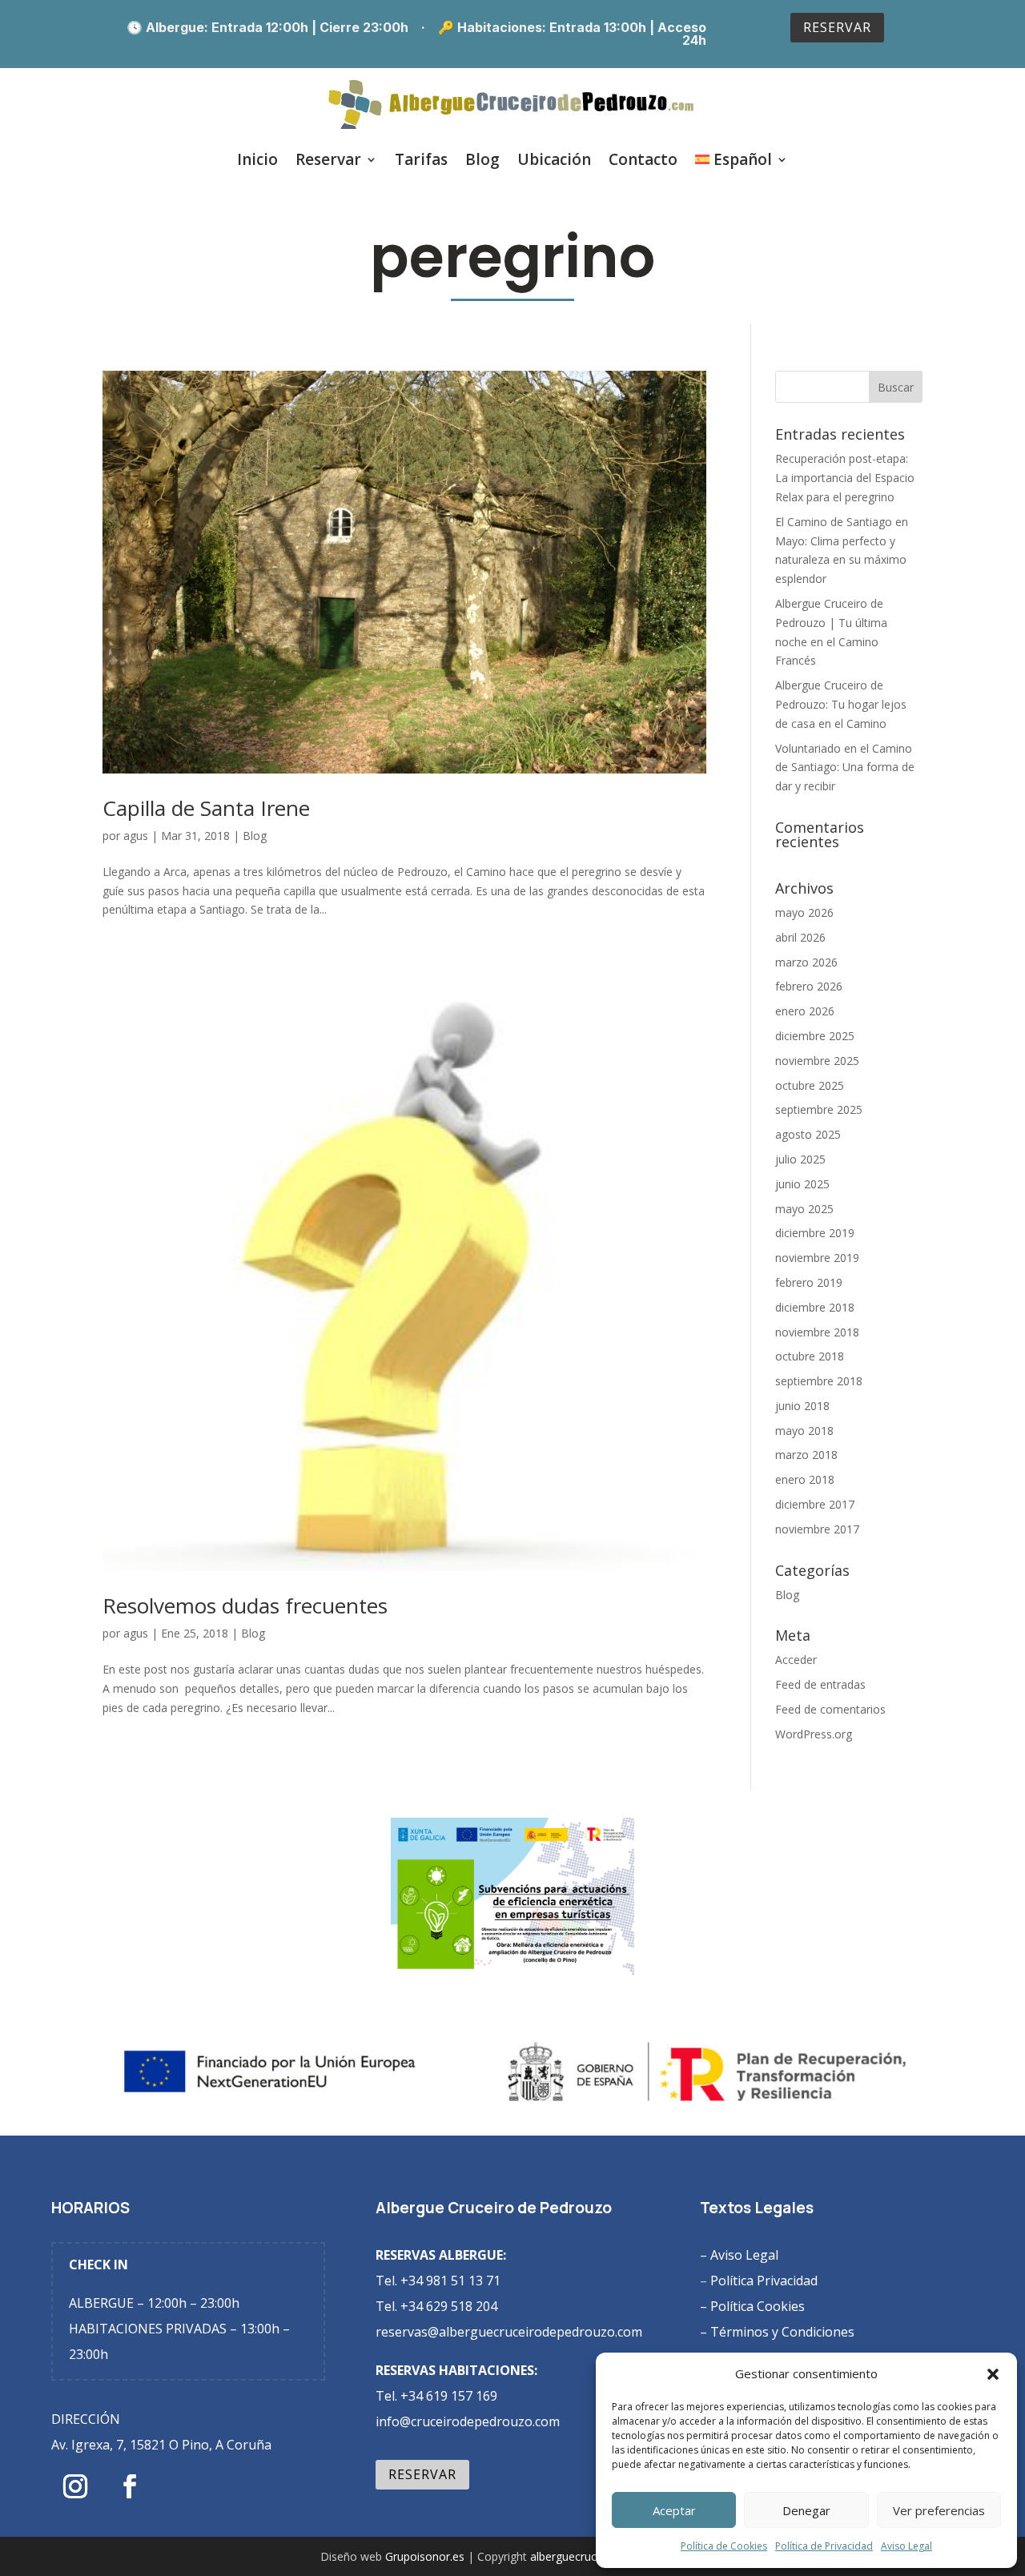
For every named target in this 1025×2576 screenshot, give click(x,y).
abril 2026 (800, 937)
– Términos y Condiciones (780, 2332)
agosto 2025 (808, 1134)
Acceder (796, 1660)
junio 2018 (802, 1406)
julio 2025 (800, 1159)
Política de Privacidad (824, 2546)
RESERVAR (837, 27)
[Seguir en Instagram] (75, 2486)
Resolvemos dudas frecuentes (245, 1605)
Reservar (328, 159)
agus (136, 836)
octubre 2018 (810, 1356)
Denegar (806, 2510)
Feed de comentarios (830, 1709)
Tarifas (421, 159)
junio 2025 (802, 1184)
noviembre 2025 (817, 1061)
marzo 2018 (806, 1455)
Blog (482, 159)
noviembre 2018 (817, 1332)
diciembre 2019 (815, 1233)
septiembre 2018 (819, 1381)
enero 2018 (805, 1479)
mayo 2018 (804, 1431)
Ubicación (554, 159)
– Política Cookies (756, 2306)
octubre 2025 (810, 1085)
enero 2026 (805, 1011)
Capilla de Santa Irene (206, 808)
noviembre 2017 (817, 1529)
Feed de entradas (820, 1684)
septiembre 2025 (819, 1109)
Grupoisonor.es (425, 2556)
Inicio (257, 159)
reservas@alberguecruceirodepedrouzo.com (509, 2332)
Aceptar (674, 2510)
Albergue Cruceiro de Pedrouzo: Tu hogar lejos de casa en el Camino (841, 704)
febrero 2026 (809, 986)
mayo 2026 (804, 912)
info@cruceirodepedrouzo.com (468, 2421)
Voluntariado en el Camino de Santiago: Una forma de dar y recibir (845, 768)
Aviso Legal (906, 2546)
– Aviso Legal (739, 2255)
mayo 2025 (804, 1209)
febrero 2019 (809, 1282)
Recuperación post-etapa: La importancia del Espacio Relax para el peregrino (845, 478)
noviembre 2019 (817, 1258)
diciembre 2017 (815, 1504)
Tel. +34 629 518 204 (436, 2306)
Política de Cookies (724, 2546)
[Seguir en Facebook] (130, 2486)
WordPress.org (814, 1734)
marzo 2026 (806, 962)
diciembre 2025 (815, 1036)
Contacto (643, 159)
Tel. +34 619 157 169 (436, 2396)
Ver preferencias (939, 2510)
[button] (993, 2374)
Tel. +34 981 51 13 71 (438, 2281)
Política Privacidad (764, 2281)
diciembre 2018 (815, 1307)
